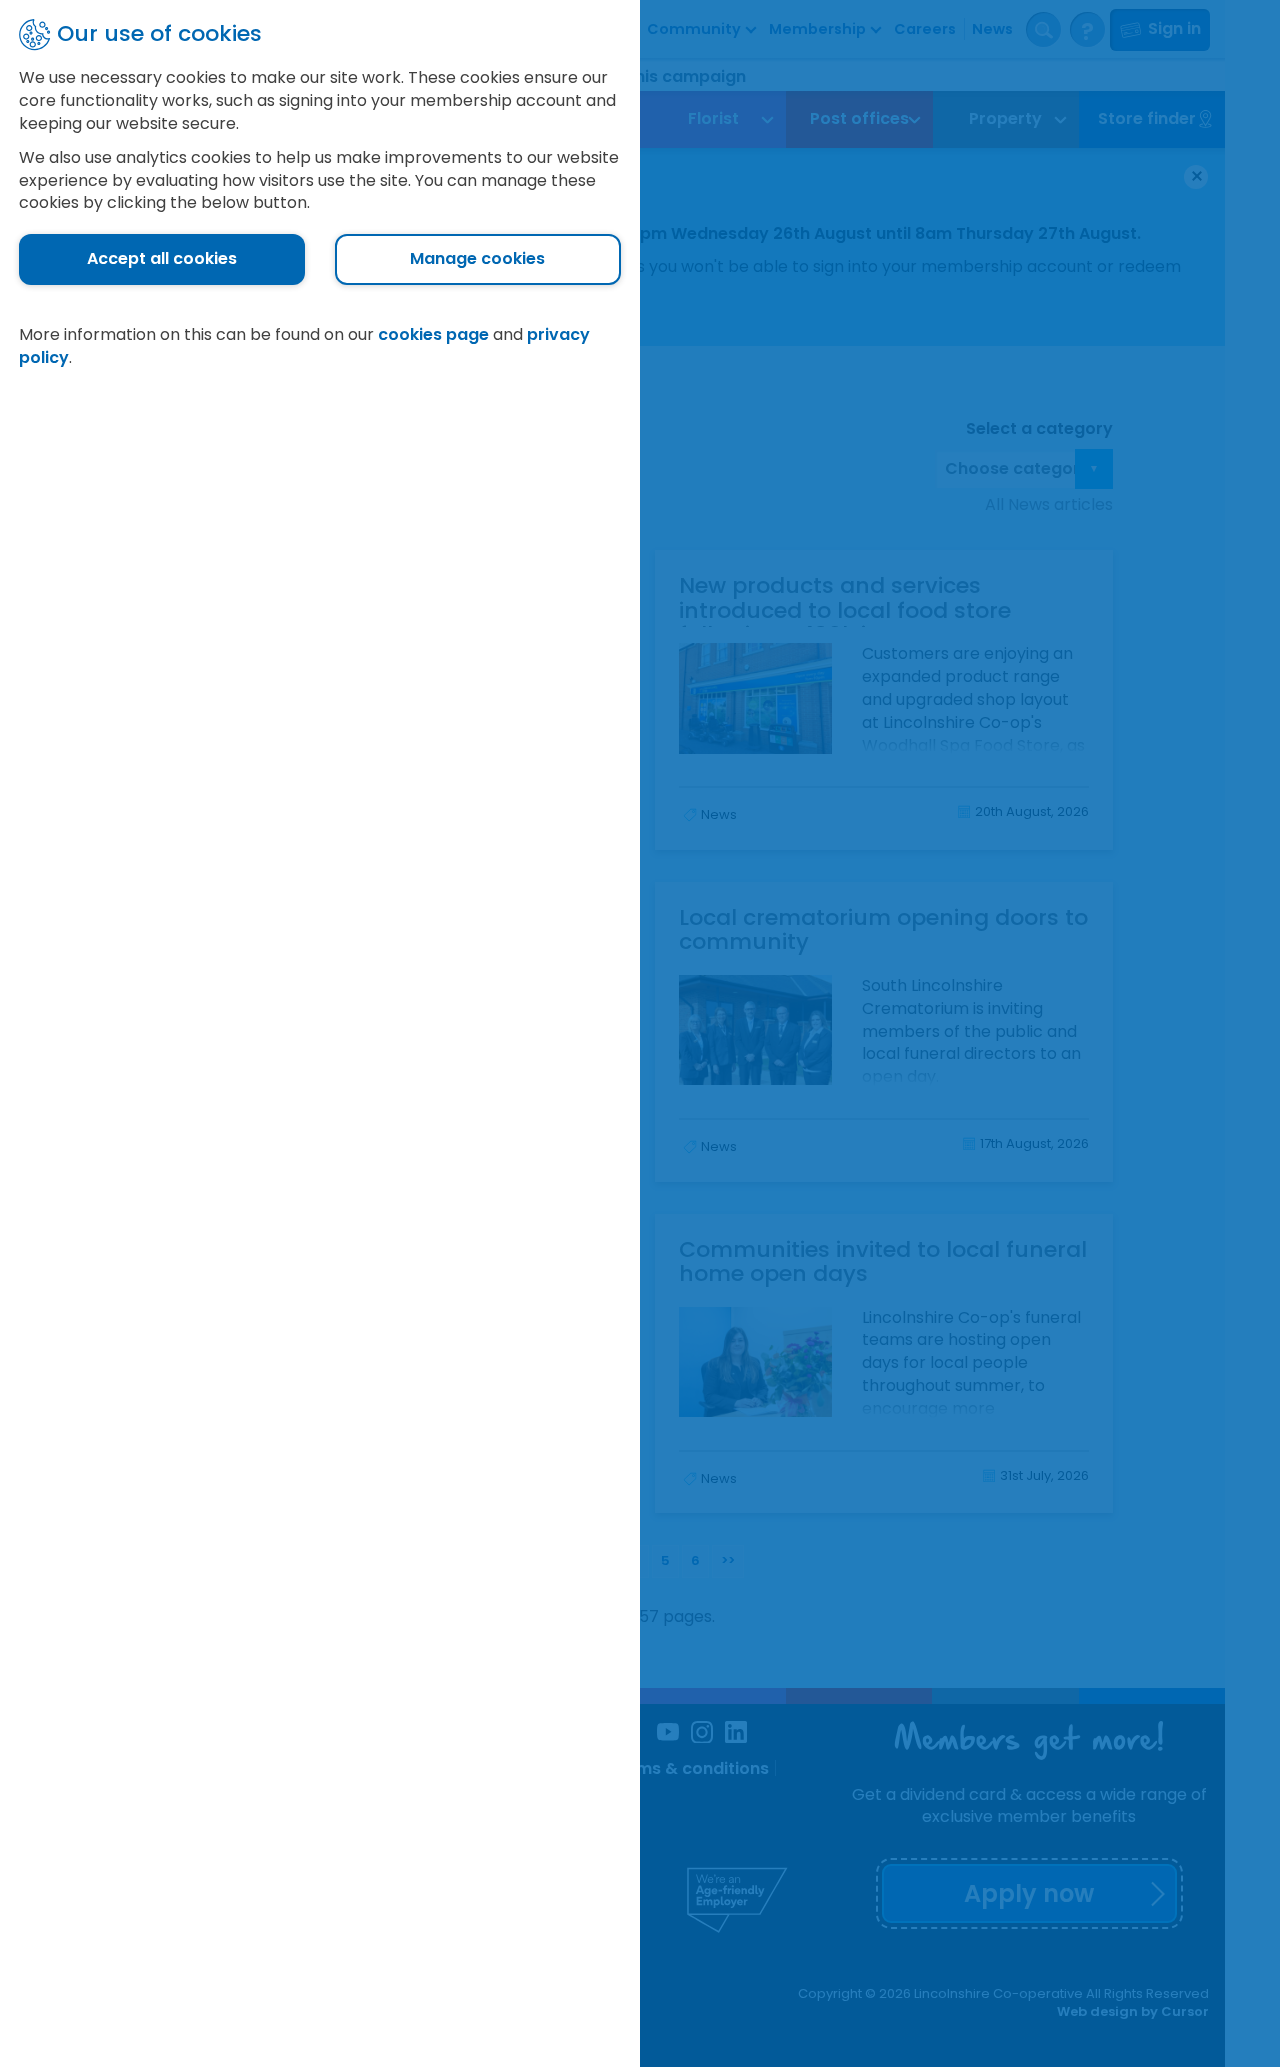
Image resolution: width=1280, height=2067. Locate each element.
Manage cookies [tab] (477, 258)
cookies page (433, 334)
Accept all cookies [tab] (162, 258)
